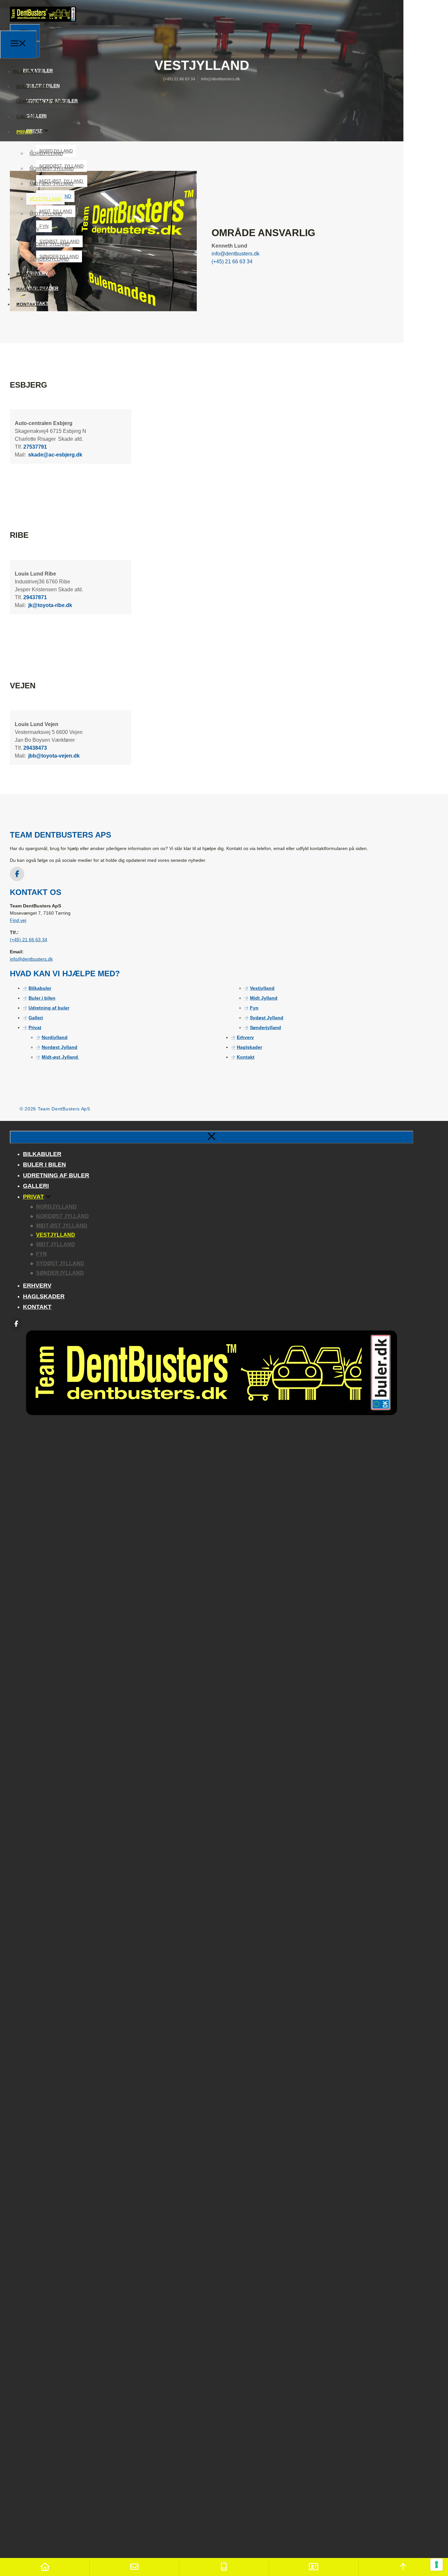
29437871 (35, 597)
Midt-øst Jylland (52, 184)
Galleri (27, 117)
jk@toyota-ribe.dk (50, 605)
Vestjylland (45, 199)
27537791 (35, 447)
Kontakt (28, 304)
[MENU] (18, 45)
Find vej (18, 920)
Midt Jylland (46, 214)
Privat (24, 132)
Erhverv (27, 274)
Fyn (34, 229)
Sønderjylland (49, 259)
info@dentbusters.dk (31, 959)
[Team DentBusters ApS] (43, 27)
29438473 (35, 748)
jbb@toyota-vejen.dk (53, 756)
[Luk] (212, 1137)
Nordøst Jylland (52, 169)
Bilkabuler (28, 71)
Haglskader (32, 289)
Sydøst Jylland (50, 244)
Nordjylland (46, 153)
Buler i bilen (33, 87)
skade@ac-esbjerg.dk (55, 455)
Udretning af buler (42, 102)
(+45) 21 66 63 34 (29, 940)
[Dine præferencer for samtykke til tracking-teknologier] (437, 2565)
